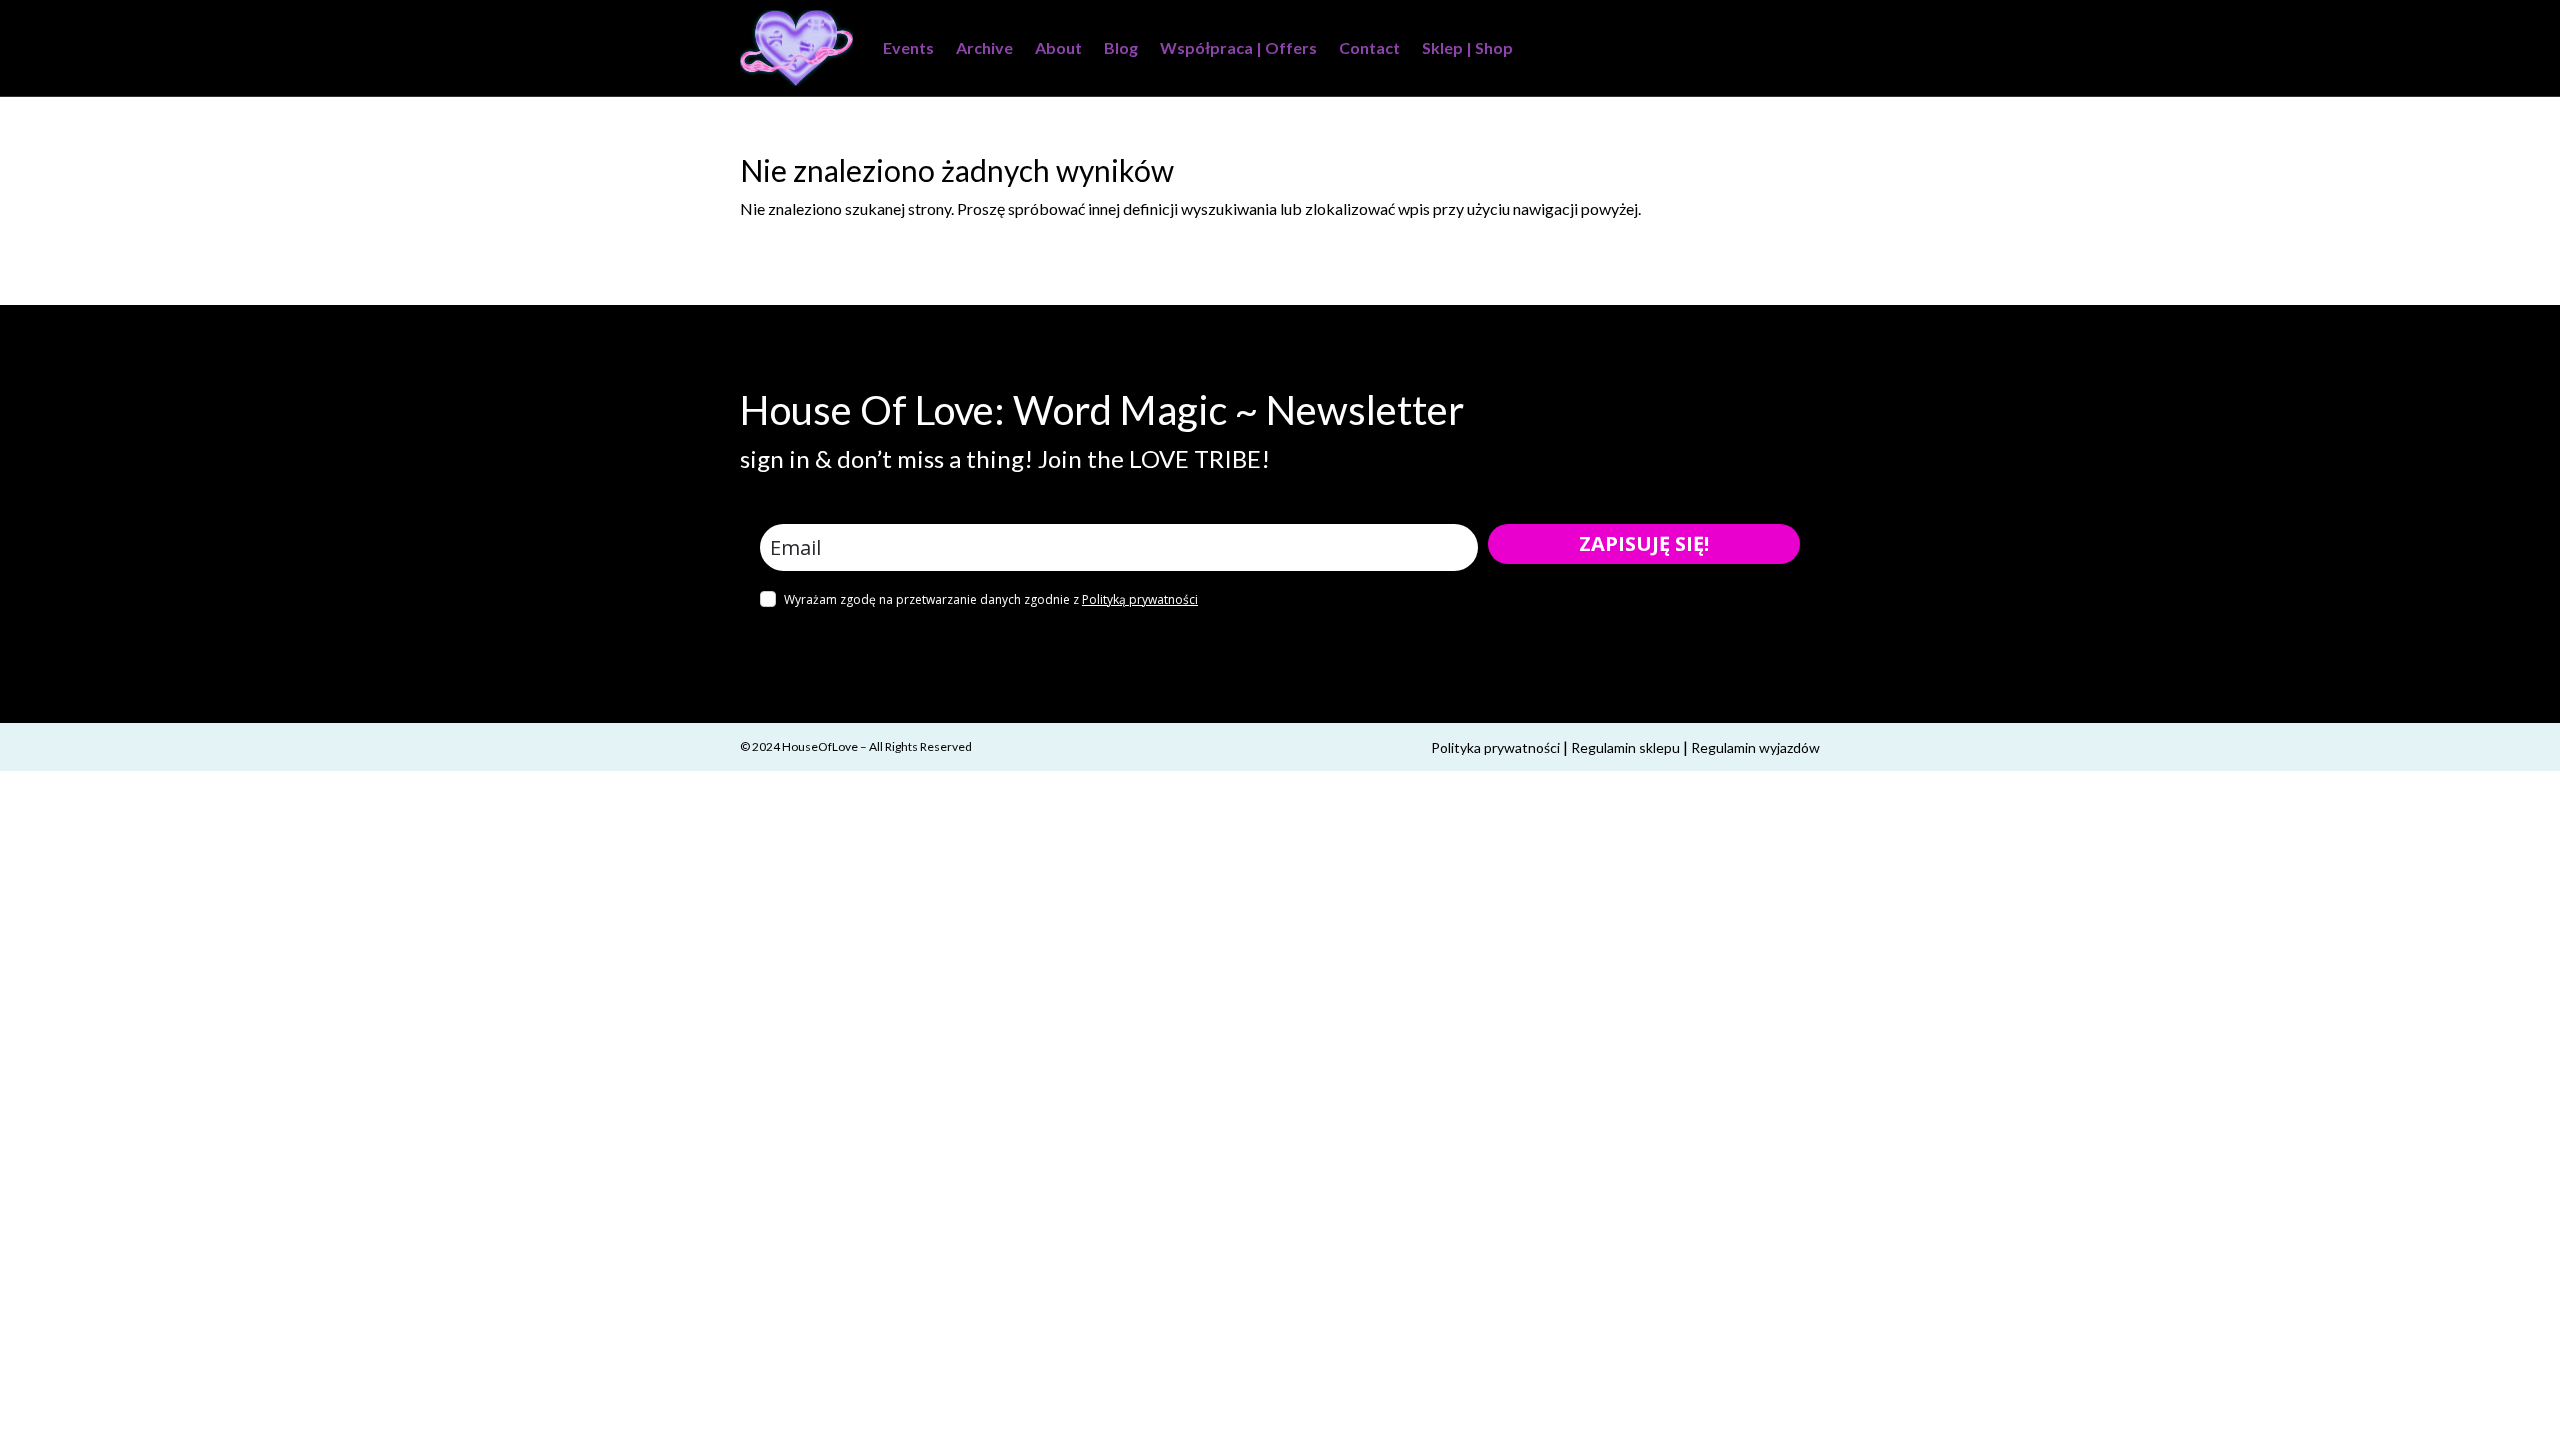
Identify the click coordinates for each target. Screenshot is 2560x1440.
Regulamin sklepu (1625, 747)
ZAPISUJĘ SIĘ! (1644, 543)
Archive (984, 47)
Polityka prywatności (1495, 747)
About (1058, 47)
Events (908, 47)
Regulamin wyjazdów (1755, 747)
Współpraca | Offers (1238, 47)
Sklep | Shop (1467, 47)
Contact (1369, 47)
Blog (1121, 47)
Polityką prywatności (1140, 599)
